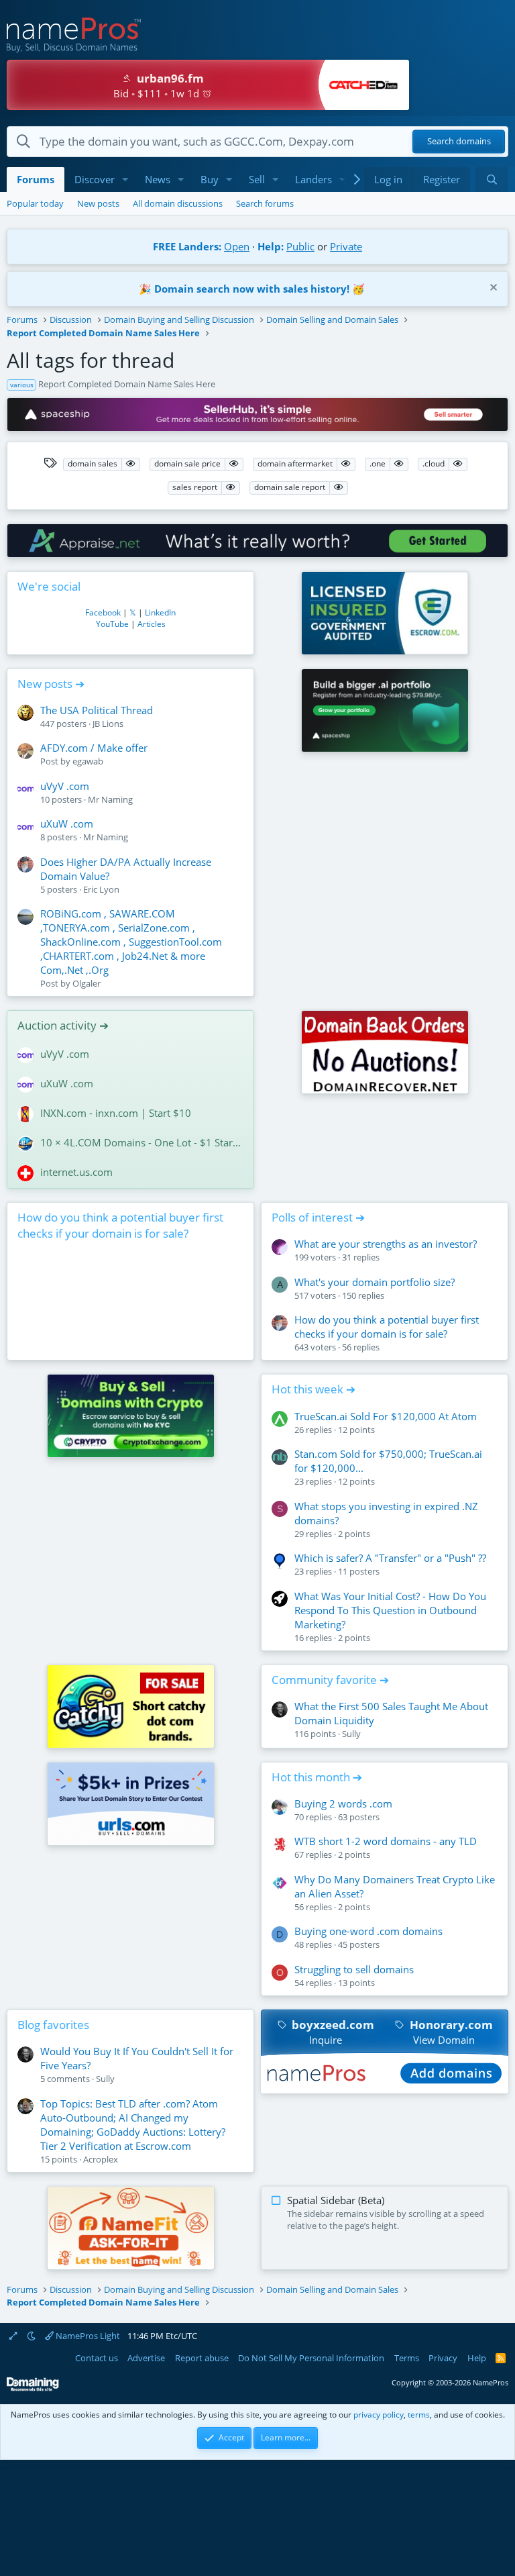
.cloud (434, 463)
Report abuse (202, 2358)
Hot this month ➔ (317, 1777)
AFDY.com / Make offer (94, 748)
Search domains (459, 142)
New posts (98, 203)
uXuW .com (67, 824)
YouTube (112, 624)
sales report (195, 487)
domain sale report (290, 487)
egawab (88, 761)
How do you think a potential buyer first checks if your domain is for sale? (120, 1225)
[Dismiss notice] (492, 289)
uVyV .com (65, 786)
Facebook (103, 612)
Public (300, 246)
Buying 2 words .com (343, 1803)
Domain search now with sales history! (252, 289)
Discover (95, 179)
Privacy (443, 2358)
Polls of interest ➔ (318, 1217)
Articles (152, 624)
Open (237, 246)
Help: (271, 246)
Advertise (146, 2358)
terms (419, 2415)
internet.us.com (76, 1172)
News (158, 179)
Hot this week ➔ (313, 1389)
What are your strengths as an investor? (386, 1244)
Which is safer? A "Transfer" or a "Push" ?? (390, 1558)
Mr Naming (110, 799)
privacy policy (379, 2415)
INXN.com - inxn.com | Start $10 (116, 1113)
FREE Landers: (187, 246)
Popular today (35, 203)
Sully (351, 1734)
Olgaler (87, 983)
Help (477, 2358)
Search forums (265, 203)
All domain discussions (178, 203)
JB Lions (108, 724)
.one (378, 463)
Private (346, 246)
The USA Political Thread (97, 710)
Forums (36, 179)
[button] (125, 180)
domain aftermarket (295, 463)
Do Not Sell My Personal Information (311, 2358)
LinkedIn (160, 612)
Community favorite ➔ (330, 1680)
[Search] (492, 180)
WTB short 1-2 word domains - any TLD (386, 1841)
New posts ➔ (51, 684)
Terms (407, 2358)
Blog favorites (53, 2025)
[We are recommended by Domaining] (33, 2388)
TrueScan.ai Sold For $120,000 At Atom (386, 1416)
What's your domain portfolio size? (375, 1282)
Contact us (97, 2358)
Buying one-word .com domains (368, 1931)
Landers (313, 179)
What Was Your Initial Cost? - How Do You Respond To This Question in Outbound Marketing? (390, 1610)
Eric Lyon (101, 889)
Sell (257, 179)
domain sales (93, 463)
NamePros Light (87, 2336)
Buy (210, 179)
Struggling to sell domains (354, 1969)
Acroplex (101, 2159)
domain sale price (187, 463)
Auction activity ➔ (63, 1025)
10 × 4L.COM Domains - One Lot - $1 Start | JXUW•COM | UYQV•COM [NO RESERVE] (142, 1142)
